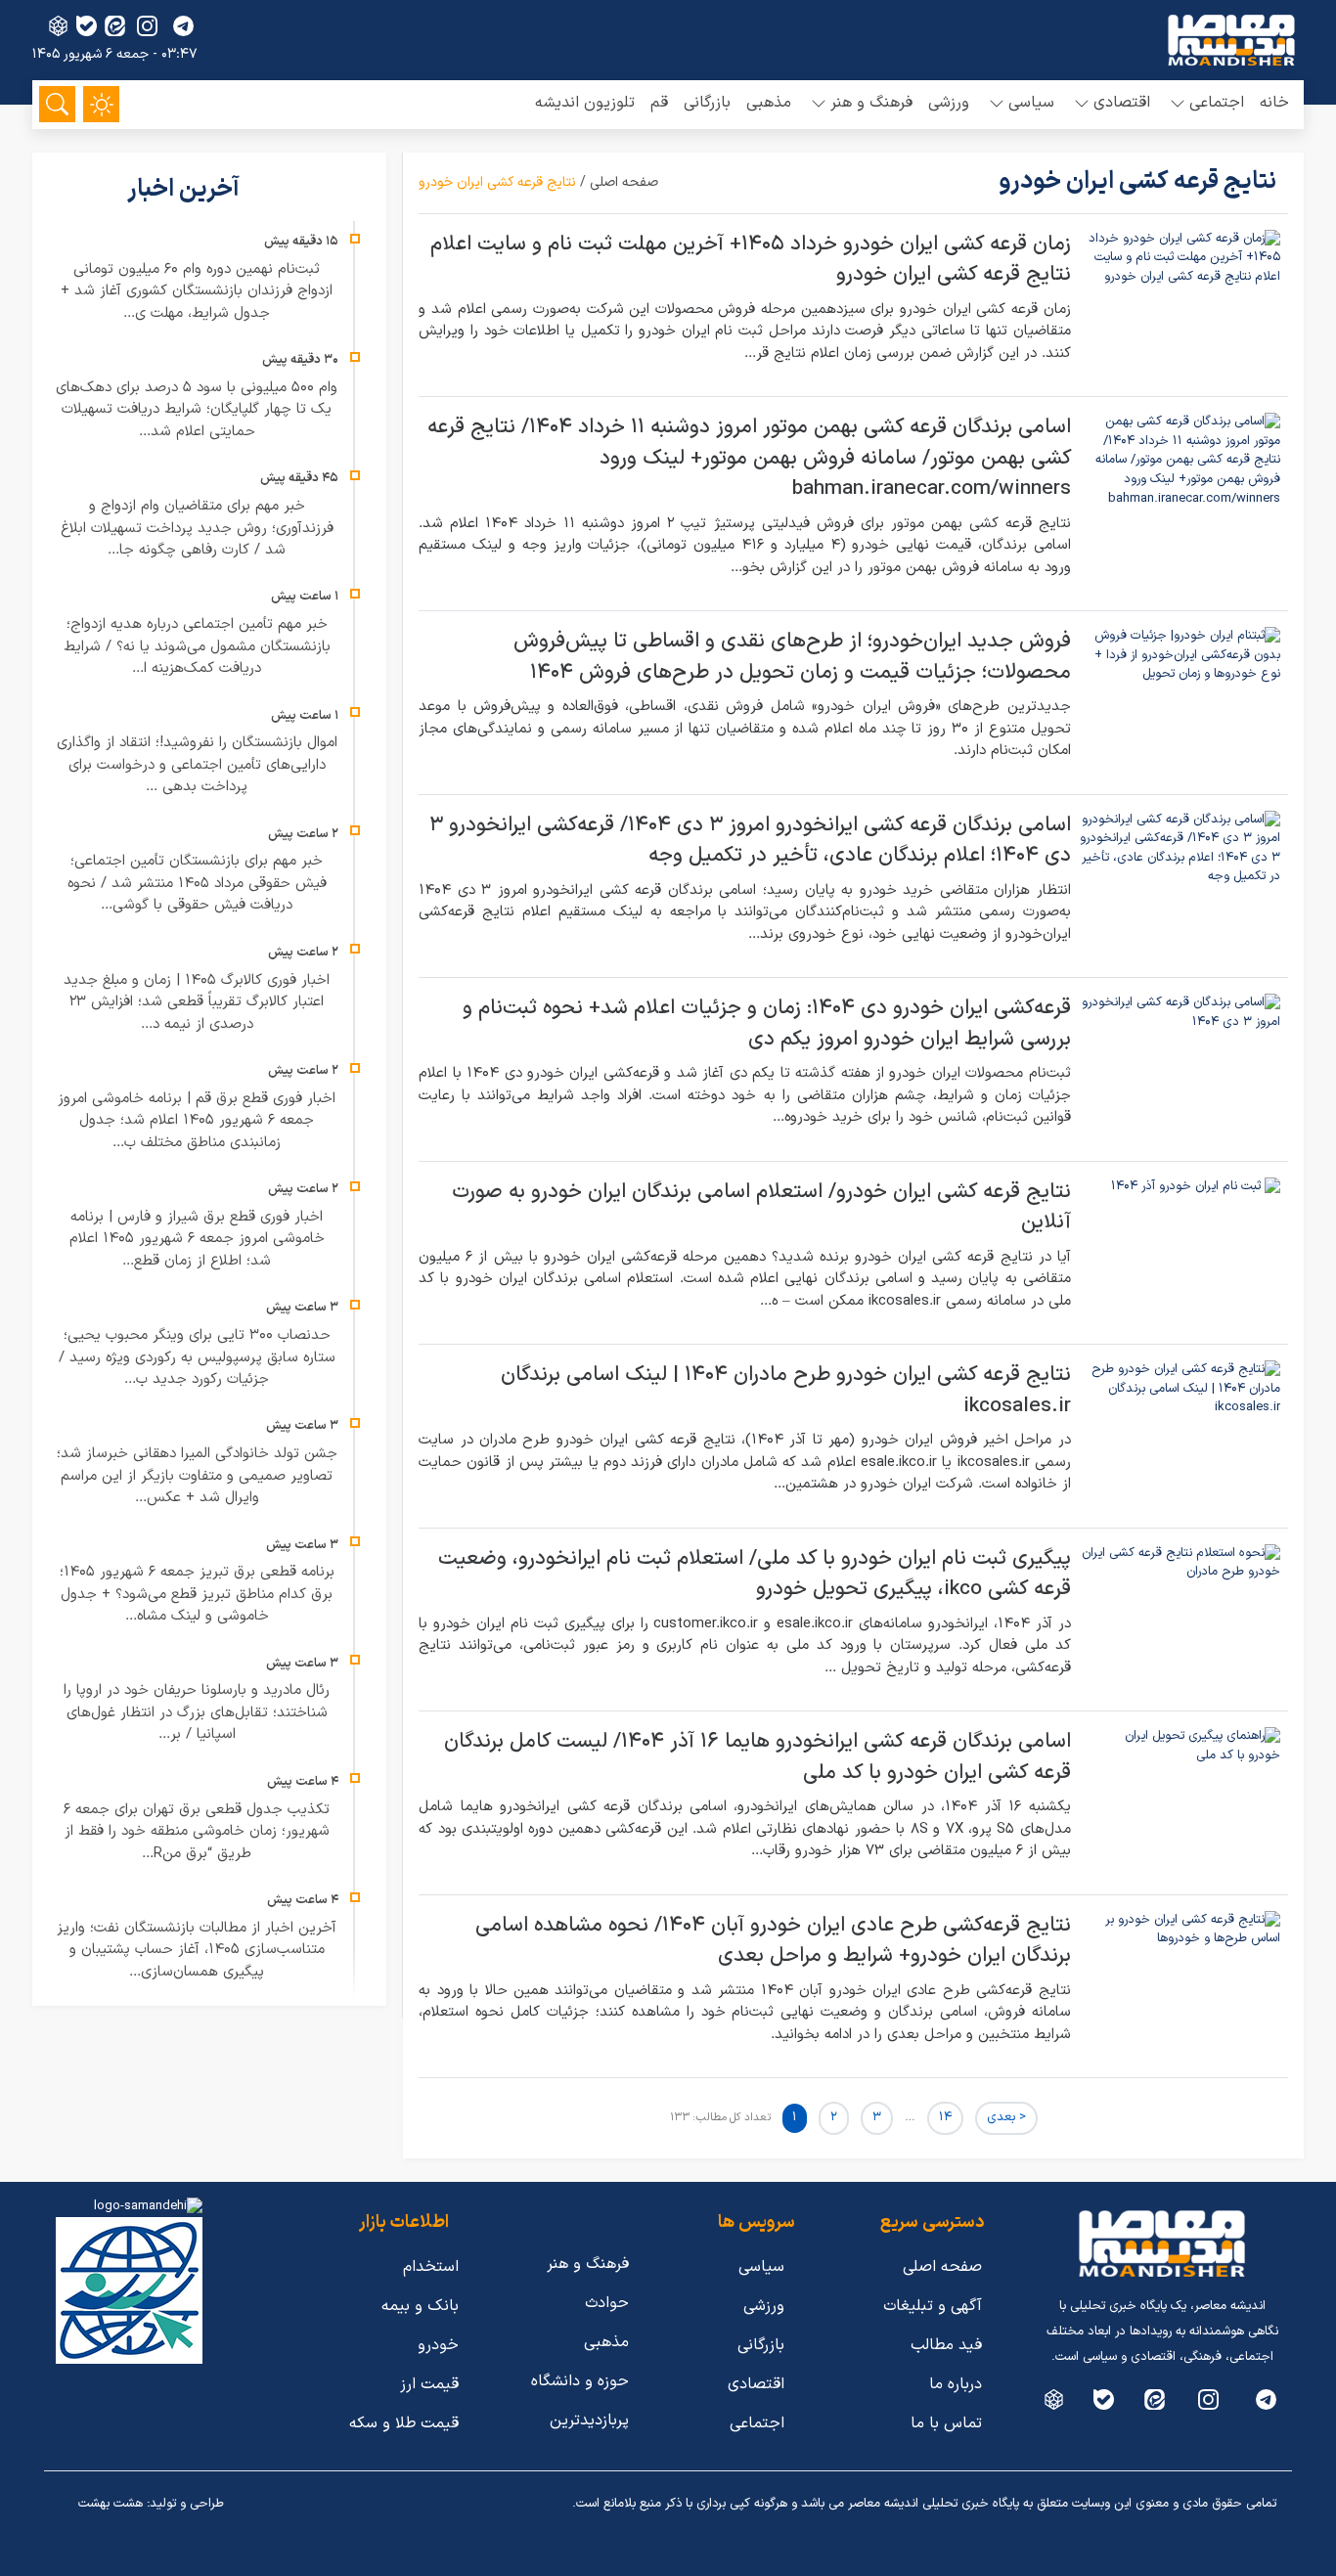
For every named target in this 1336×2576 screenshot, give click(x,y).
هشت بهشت (111, 2504)
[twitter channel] (1266, 2399)
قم (659, 103)
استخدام (431, 2267)
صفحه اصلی (624, 182)
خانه (1274, 103)
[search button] (57, 104)
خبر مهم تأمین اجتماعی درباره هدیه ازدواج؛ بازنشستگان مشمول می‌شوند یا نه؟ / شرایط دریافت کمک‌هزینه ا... (197, 646)
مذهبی (769, 103)
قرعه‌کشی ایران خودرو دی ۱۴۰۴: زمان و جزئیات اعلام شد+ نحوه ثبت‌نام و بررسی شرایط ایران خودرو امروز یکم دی (767, 1024)
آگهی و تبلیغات (933, 2306)
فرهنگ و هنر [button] (871, 103)
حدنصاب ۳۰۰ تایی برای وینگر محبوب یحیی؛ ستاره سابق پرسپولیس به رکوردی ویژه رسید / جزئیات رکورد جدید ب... (197, 1357)
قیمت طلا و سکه (404, 2423)
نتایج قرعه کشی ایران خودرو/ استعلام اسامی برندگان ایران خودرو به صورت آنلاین (761, 1208)
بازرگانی (707, 103)
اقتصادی (756, 2384)
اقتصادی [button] (1122, 103)
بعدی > (1006, 2117)
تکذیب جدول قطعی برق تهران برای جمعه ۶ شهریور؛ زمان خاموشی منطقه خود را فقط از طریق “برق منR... (197, 1832)
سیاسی (761, 2267)
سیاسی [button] (1031, 103)
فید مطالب (946, 2345)
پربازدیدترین (589, 2421)
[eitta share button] (115, 26)
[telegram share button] (183, 26)
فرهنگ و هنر (588, 2264)
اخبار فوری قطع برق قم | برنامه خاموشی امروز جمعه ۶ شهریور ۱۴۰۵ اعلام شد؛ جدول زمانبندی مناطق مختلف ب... (197, 1121)
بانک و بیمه (420, 2306)
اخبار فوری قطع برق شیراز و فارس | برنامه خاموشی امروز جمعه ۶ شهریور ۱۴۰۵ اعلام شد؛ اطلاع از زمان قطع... (197, 1239)
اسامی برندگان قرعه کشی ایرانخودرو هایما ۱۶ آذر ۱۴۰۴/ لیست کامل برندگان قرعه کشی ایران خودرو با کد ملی (757, 1757)
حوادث (607, 2303)
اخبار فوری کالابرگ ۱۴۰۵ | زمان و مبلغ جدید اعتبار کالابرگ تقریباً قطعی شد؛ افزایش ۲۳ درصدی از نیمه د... (197, 1002)
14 (945, 2117)
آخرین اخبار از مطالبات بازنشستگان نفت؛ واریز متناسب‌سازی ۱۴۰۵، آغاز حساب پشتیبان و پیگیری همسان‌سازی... (197, 1950)
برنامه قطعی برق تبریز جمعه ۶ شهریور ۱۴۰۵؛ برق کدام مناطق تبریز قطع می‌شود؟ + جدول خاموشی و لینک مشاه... (197, 1594)
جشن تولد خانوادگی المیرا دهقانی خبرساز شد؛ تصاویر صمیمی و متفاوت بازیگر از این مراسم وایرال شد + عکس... (197, 1476)
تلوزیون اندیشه (585, 103)
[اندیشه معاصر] (1231, 40)
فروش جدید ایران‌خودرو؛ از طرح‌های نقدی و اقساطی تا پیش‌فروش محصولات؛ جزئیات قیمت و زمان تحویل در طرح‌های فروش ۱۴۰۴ (792, 657)
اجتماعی (757, 2423)
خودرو (438, 2345)
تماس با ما (946, 2423)
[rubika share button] (58, 26)
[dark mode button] (101, 104)
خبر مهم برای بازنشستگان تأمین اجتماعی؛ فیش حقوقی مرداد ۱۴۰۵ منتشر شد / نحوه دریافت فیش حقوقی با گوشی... (197, 883)
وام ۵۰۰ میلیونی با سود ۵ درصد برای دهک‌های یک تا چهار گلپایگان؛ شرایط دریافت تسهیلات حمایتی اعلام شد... (197, 410)
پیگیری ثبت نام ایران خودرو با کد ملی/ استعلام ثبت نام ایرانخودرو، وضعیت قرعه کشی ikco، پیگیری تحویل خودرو (755, 1575)
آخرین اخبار (186, 190)
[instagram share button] (147, 26)
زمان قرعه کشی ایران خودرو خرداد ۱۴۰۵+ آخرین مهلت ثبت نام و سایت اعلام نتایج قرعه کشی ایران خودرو (751, 260)
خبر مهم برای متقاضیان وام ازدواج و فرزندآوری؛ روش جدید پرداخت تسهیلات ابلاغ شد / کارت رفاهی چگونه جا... (197, 528)
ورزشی (949, 103)
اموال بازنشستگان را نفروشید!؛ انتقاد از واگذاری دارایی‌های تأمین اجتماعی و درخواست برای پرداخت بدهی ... (197, 765)
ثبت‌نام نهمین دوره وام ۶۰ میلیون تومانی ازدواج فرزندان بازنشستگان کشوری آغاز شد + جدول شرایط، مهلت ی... (197, 291)
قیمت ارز (429, 2384)
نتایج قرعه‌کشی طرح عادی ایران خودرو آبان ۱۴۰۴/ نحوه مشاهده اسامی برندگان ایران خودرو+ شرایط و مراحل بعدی (773, 1941)
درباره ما (956, 2384)
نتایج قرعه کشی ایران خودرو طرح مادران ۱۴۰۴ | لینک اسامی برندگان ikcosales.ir (786, 1391)
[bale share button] (87, 26)
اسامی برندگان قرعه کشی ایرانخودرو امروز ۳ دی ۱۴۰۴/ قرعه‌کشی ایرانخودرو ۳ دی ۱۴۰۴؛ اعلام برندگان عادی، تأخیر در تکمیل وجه (750, 841)
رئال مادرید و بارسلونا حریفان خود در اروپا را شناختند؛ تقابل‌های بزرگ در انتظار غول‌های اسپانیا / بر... (197, 1712)
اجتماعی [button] (1217, 103)
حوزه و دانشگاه (580, 2381)
